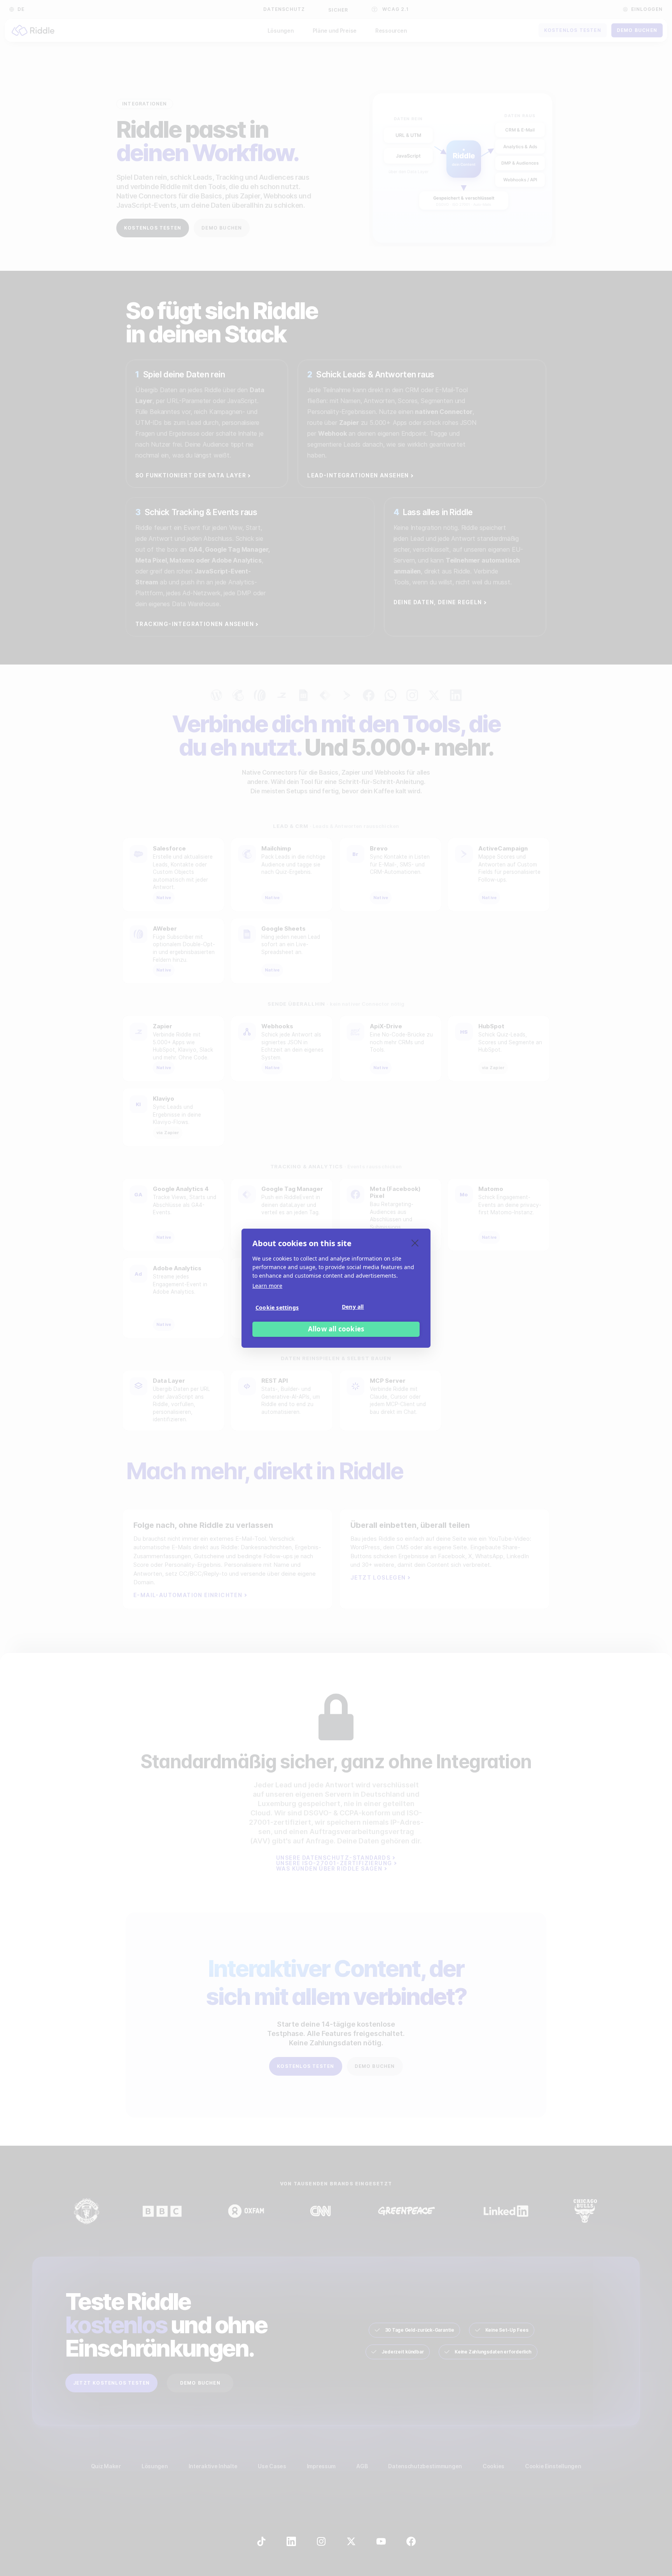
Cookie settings (277, 1307)
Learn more (267, 1286)
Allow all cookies (336, 1329)
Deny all (353, 1307)
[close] (415, 1243)
